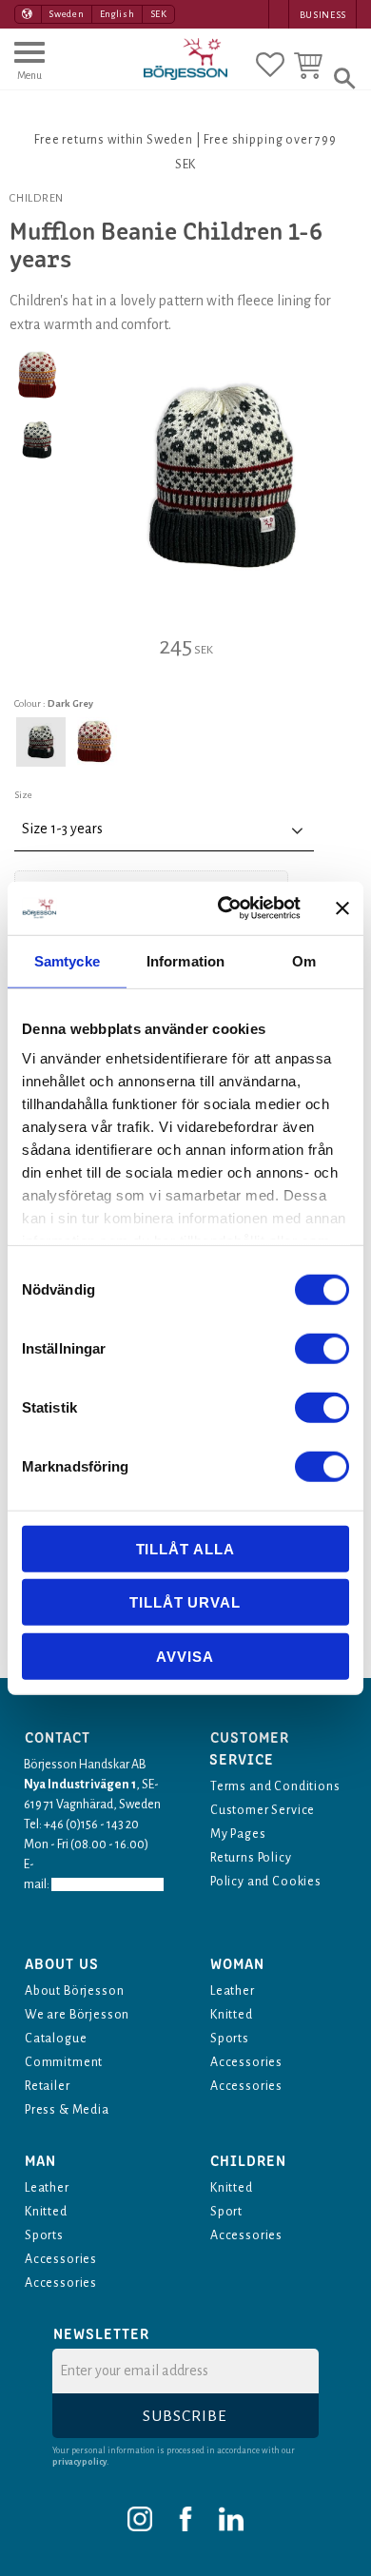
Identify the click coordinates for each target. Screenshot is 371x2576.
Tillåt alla (185, 1548)
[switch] (322, 1348)
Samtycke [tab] (67, 960)
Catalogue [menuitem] (56, 2039)
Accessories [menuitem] (246, 2062)
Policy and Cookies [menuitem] (266, 1882)
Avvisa (185, 1656)
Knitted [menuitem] (232, 2015)
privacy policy (79, 2462)
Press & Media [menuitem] (67, 2110)
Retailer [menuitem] (48, 2086)
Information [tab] (185, 960)
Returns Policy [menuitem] (251, 1858)
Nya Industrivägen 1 (80, 1785)
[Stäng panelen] (342, 908)
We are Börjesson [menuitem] (77, 2015)
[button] (29, 69)
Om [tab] (304, 960)
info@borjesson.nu (107, 1884)
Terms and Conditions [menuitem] (275, 1786)
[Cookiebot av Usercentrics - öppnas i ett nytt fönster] (225, 908)
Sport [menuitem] (226, 2212)
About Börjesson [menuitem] (74, 1991)
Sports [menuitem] (230, 2039)
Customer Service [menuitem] (263, 1810)
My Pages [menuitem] (238, 1834)
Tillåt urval (185, 1602)
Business (323, 15)
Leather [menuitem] (233, 1991)
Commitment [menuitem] (64, 2062)
